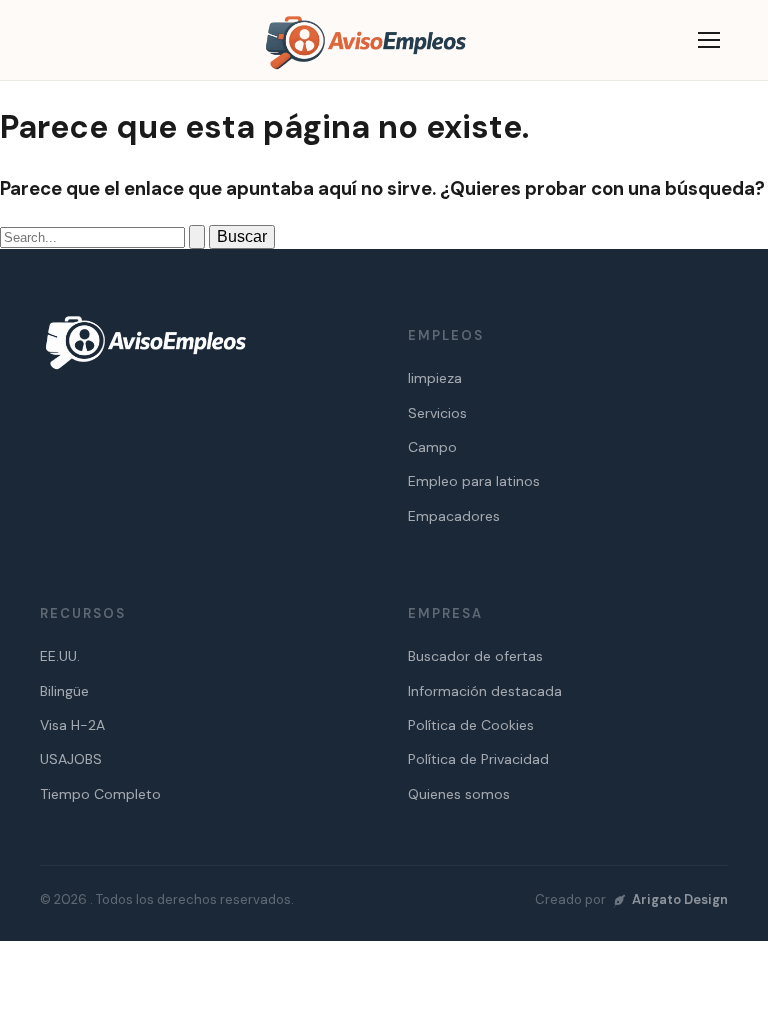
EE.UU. (60, 656)
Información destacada (485, 691)
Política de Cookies (471, 725)
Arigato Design (680, 899)
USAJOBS (71, 759)
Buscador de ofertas (475, 656)
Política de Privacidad (478, 759)
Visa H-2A (72, 725)
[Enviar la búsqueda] (197, 237)
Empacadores (454, 516)
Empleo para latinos (474, 481)
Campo (432, 447)
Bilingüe (64, 691)
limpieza (435, 378)
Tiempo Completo (100, 794)
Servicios (437, 413)
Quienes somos (459, 794)
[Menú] (709, 40)
